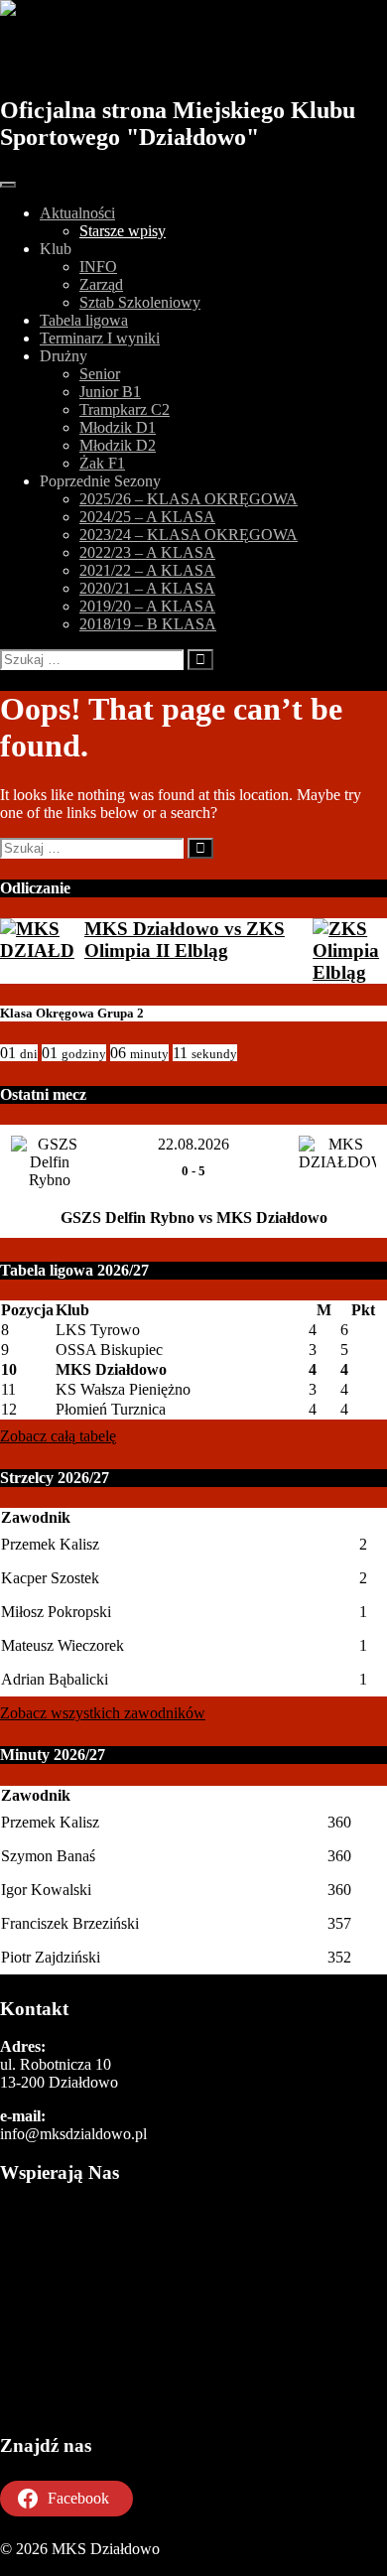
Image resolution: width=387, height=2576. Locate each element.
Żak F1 (102, 463)
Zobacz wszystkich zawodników (103, 1713)
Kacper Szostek (50, 1578)
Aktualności (77, 213)
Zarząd (101, 284)
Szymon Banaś (48, 1856)
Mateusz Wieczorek (63, 1645)
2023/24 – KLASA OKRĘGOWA (189, 535)
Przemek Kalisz (50, 1544)
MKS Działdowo (112, 57)
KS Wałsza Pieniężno (123, 1389)
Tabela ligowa (84, 320)
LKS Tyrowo (98, 1330)
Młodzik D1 (118, 427)
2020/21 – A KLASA (147, 588)
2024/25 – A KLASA (147, 517)
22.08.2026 (193, 1144)
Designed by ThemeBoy (77, 2567)
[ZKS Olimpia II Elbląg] (350, 951)
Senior (100, 374)
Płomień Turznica (111, 1409)
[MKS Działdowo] (37, 940)
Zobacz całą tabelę (58, 1436)
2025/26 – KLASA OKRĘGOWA (189, 499)
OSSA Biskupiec (109, 1350)
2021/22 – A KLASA (147, 570)
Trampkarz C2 (125, 409)
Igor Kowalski (46, 1890)
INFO (98, 267)
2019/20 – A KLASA (147, 606)
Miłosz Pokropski (56, 1612)
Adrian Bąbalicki (55, 1679)
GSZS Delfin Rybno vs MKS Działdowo (194, 1218)
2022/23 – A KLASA (147, 552)
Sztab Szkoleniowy (140, 302)
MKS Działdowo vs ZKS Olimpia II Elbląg (185, 940)
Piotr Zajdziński (51, 1957)
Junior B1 (110, 392)
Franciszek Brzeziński (70, 1923)
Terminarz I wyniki (100, 338)
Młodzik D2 (118, 445)
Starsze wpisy (123, 231)
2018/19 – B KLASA (148, 624)
